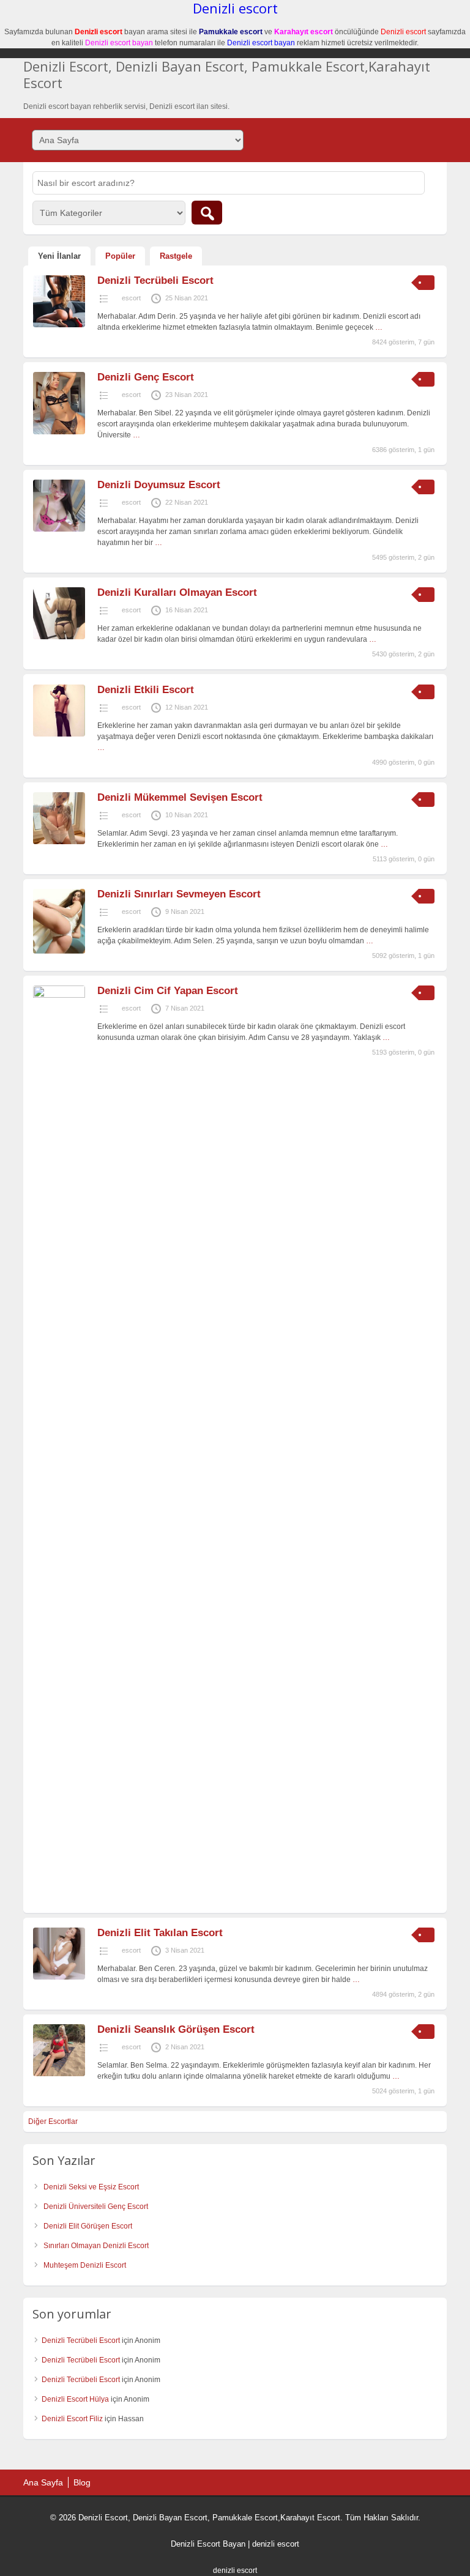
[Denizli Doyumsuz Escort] (59, 529)
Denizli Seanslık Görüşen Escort (176, 2029)
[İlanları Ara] (207, 213)
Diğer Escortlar (53, 2121)
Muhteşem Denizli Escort (85, 2265)
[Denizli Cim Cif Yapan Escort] (59, 995)
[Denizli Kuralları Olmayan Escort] (59, 637)
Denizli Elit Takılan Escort (160, 1933)
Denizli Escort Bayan (208, 2544)
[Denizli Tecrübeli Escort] (59, 325)
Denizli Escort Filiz (72, 2419)
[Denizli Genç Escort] (59, 432)
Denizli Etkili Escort (146, 690)
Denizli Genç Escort (146, 377)
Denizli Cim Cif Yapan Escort (168, 991)
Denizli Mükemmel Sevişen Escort (180, 797)
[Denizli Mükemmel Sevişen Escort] (59, 842)
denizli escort (276, 2544)
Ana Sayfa (43, 2482)
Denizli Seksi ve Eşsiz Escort (91, 2187)
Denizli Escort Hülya (75, 2399)
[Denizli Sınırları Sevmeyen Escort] (59, 951)
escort (131, 298)
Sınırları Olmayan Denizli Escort (96, 2246)
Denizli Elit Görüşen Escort (88, 2226)
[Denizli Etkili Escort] (59, 734)
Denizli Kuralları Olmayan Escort (177, 592)
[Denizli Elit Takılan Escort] (59, 1977)
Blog (82, 2482)
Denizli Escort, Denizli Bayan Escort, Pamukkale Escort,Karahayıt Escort (227, 74)
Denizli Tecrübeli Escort (155, 280)
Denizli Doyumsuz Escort (159, 485)
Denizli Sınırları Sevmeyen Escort (179, 894)
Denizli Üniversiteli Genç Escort (96, 2207)
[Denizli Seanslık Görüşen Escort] (59, 2074)
